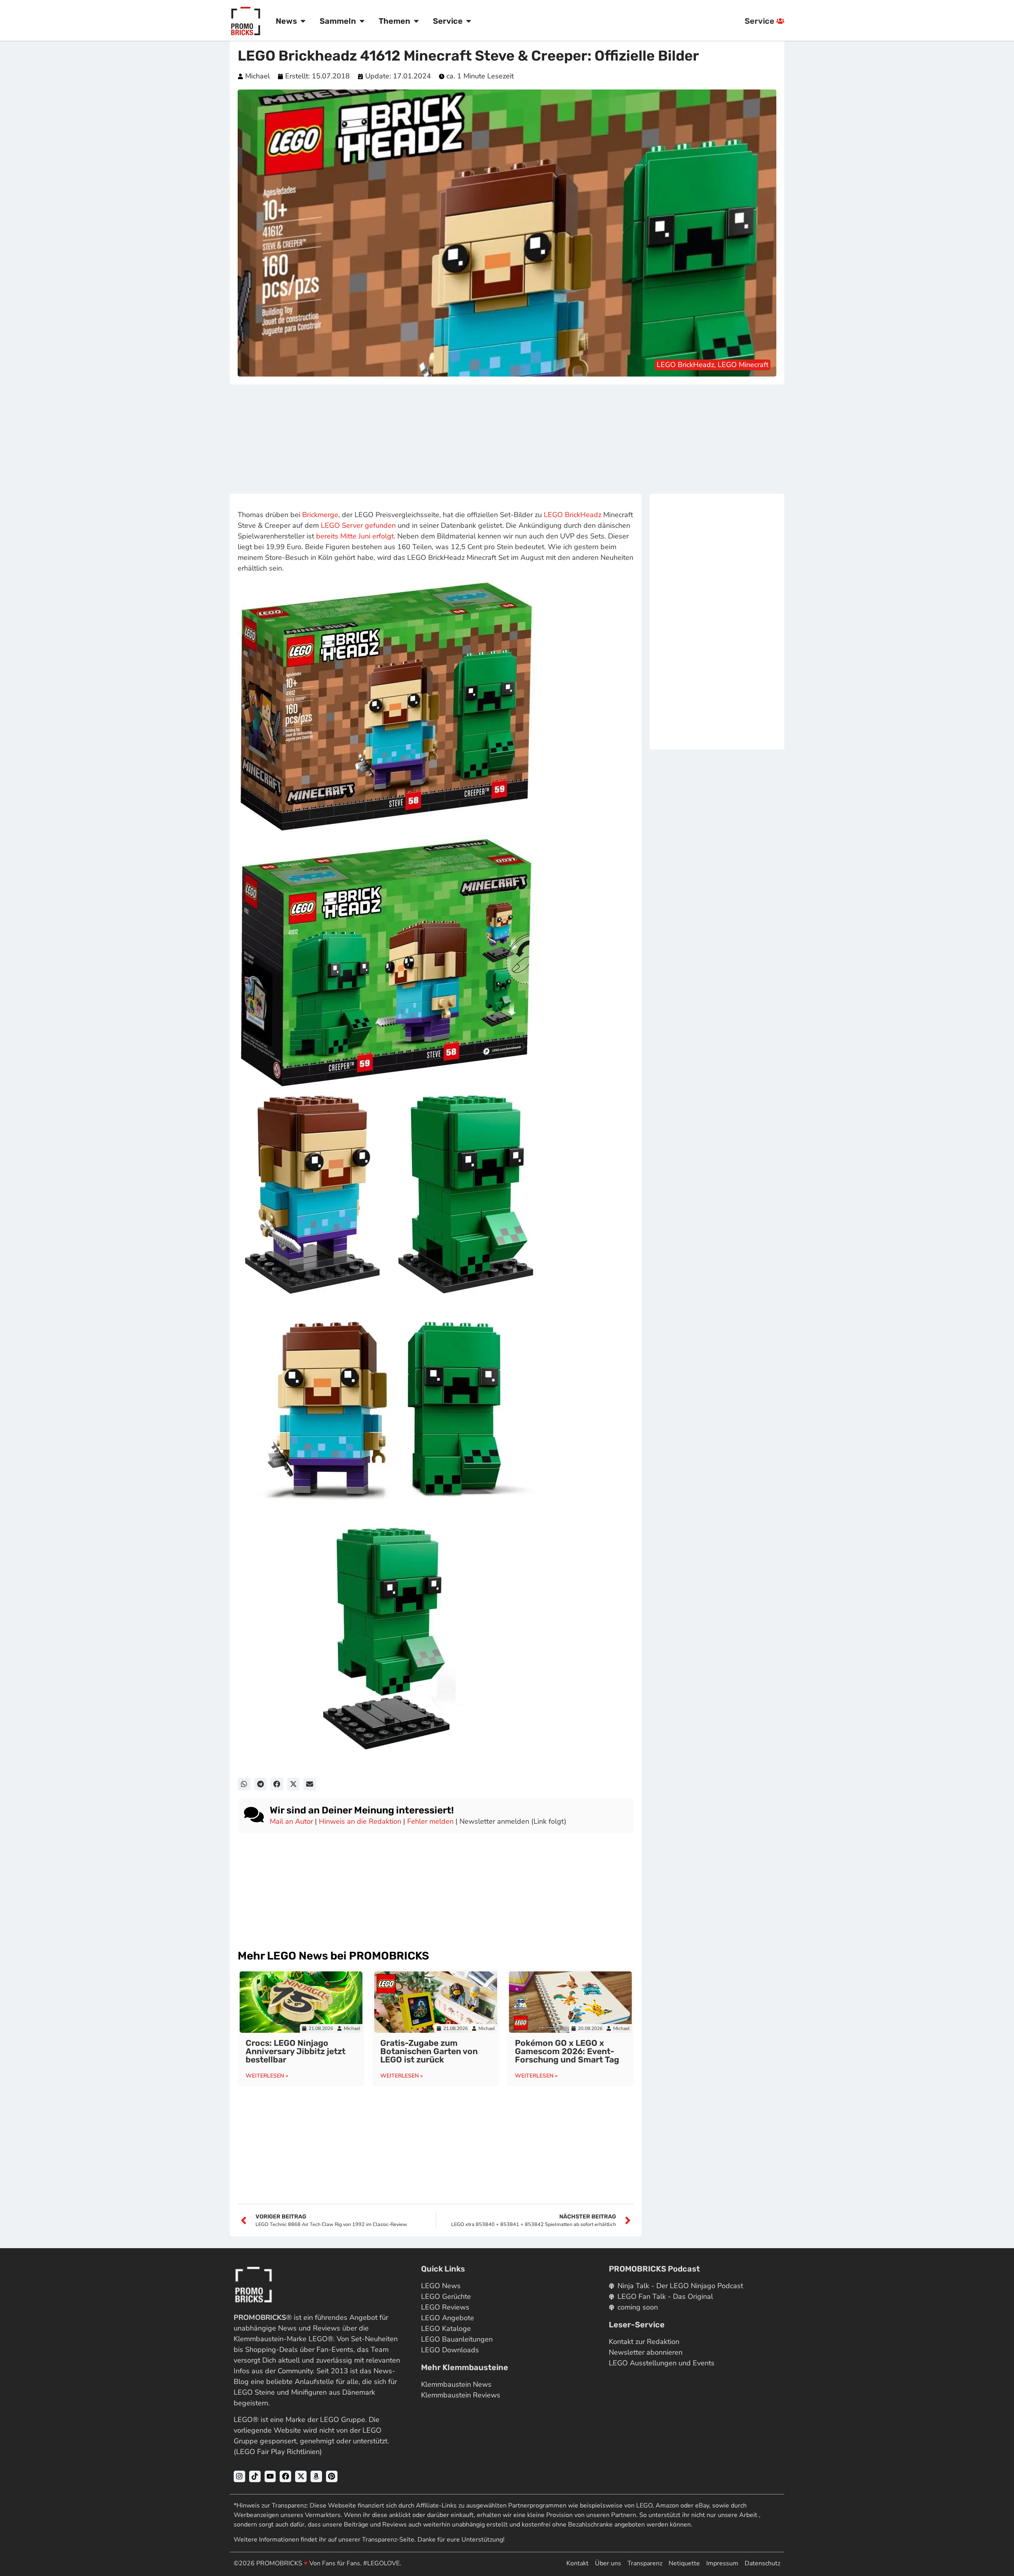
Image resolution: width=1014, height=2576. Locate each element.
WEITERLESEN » (267, 2076)
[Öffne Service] (469, 21)
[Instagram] (239, 2476)
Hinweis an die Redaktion (360, 1821)
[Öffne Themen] (416, 21)
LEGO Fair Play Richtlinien (278, 2452)
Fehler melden (430, 1821)
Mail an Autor (291, 1821)
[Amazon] (316, 2476)
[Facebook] (285, 2476)
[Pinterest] (332, 2476)
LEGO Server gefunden (358, 525)
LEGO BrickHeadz (573, 515)
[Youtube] (270, 2476)
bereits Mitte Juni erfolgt (355, 536)
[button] (244, 1784)
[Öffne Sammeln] (362, 21)
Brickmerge (320, 515)
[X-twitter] (301, 2476)
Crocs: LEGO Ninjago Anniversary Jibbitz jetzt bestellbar (295, 2051)
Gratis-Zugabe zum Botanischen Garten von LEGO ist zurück (429, 2051)
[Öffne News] (303, 21)
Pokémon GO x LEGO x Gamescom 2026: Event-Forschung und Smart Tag (567, 2051)
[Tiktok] (255, 2476)
